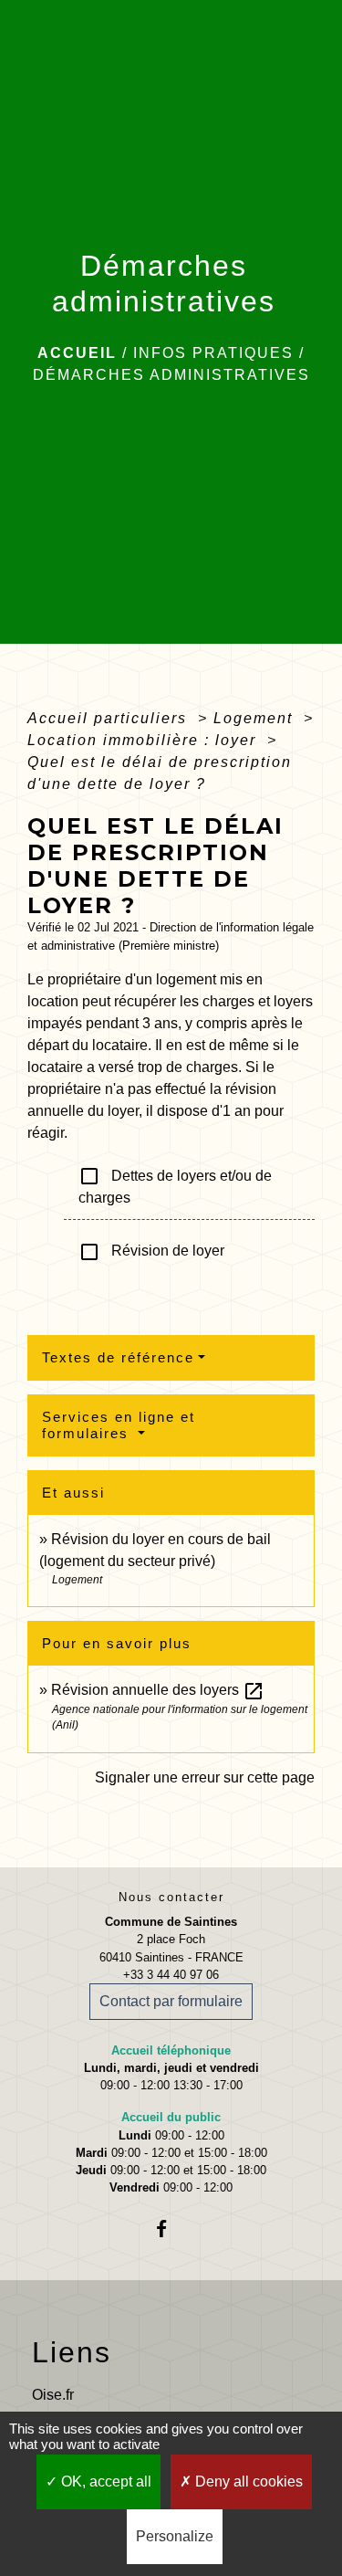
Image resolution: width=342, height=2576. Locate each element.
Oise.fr (53, 2395)
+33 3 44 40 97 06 (171, 1975)
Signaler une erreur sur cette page (205, 1777)
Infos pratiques (213, 353)
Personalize (175, 2536)
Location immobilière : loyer (145, 740)
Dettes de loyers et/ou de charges (175, 1185)
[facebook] (171, 2229)
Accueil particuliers (110, 718)
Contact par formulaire (171, 2001)
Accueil (77, 353)
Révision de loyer (151, 1252)
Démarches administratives (171, 375)
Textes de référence (118, 1357)
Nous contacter (171, 1897)
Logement (256, 718)
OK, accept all (104, 2481)
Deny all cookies (247, 2481)
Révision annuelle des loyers (158, 1690)
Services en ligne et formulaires (119, 1425)
